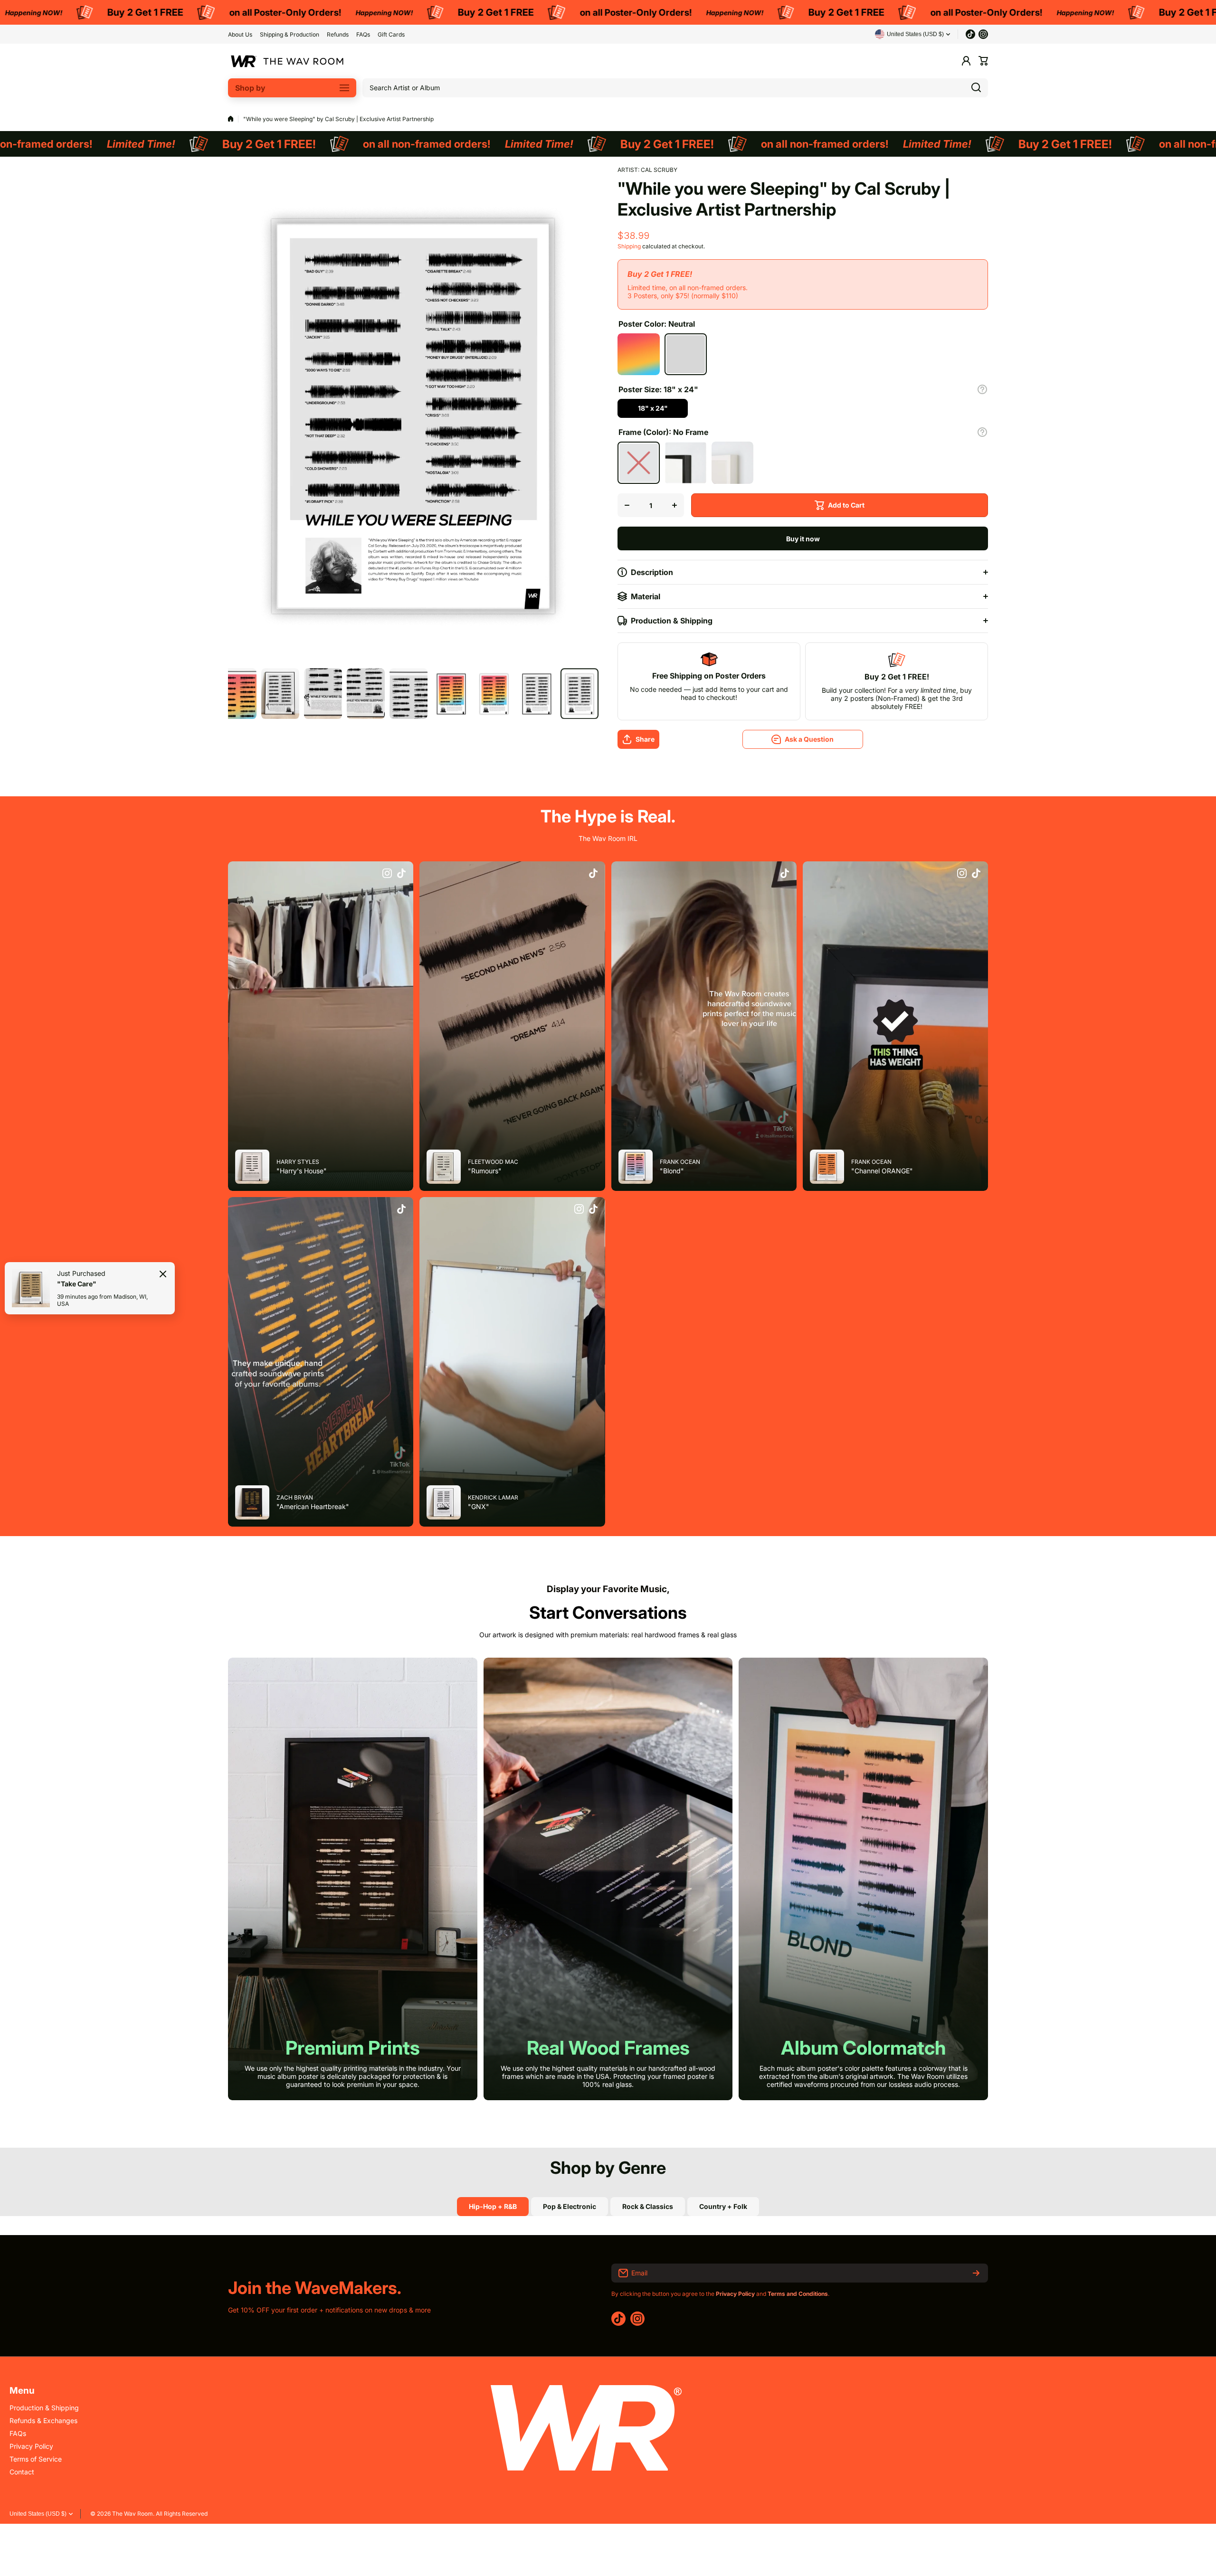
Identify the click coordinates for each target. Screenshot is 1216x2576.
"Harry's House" (302, 1171)
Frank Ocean (680, 1162)
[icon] (387, 874)
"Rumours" (485, 1171)
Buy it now (803, 539)
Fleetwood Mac (493, 1162)
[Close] (163, 1274)
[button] (983, 61)
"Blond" (672, 1171)
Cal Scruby (659, 170)
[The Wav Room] (287, 61)
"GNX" (479, 1506)
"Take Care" (77, 1283)
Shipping (629, 246)
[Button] (982, 389)
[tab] (570, 2207)
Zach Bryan (295, 1497)
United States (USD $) (38, 2514)
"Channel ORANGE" (882, 1171)
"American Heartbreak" (313, 1506)
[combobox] (675, 88)
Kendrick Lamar (493, 1497)
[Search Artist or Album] (976, 88)
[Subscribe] (976, 2273)
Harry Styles (298, 1162)
